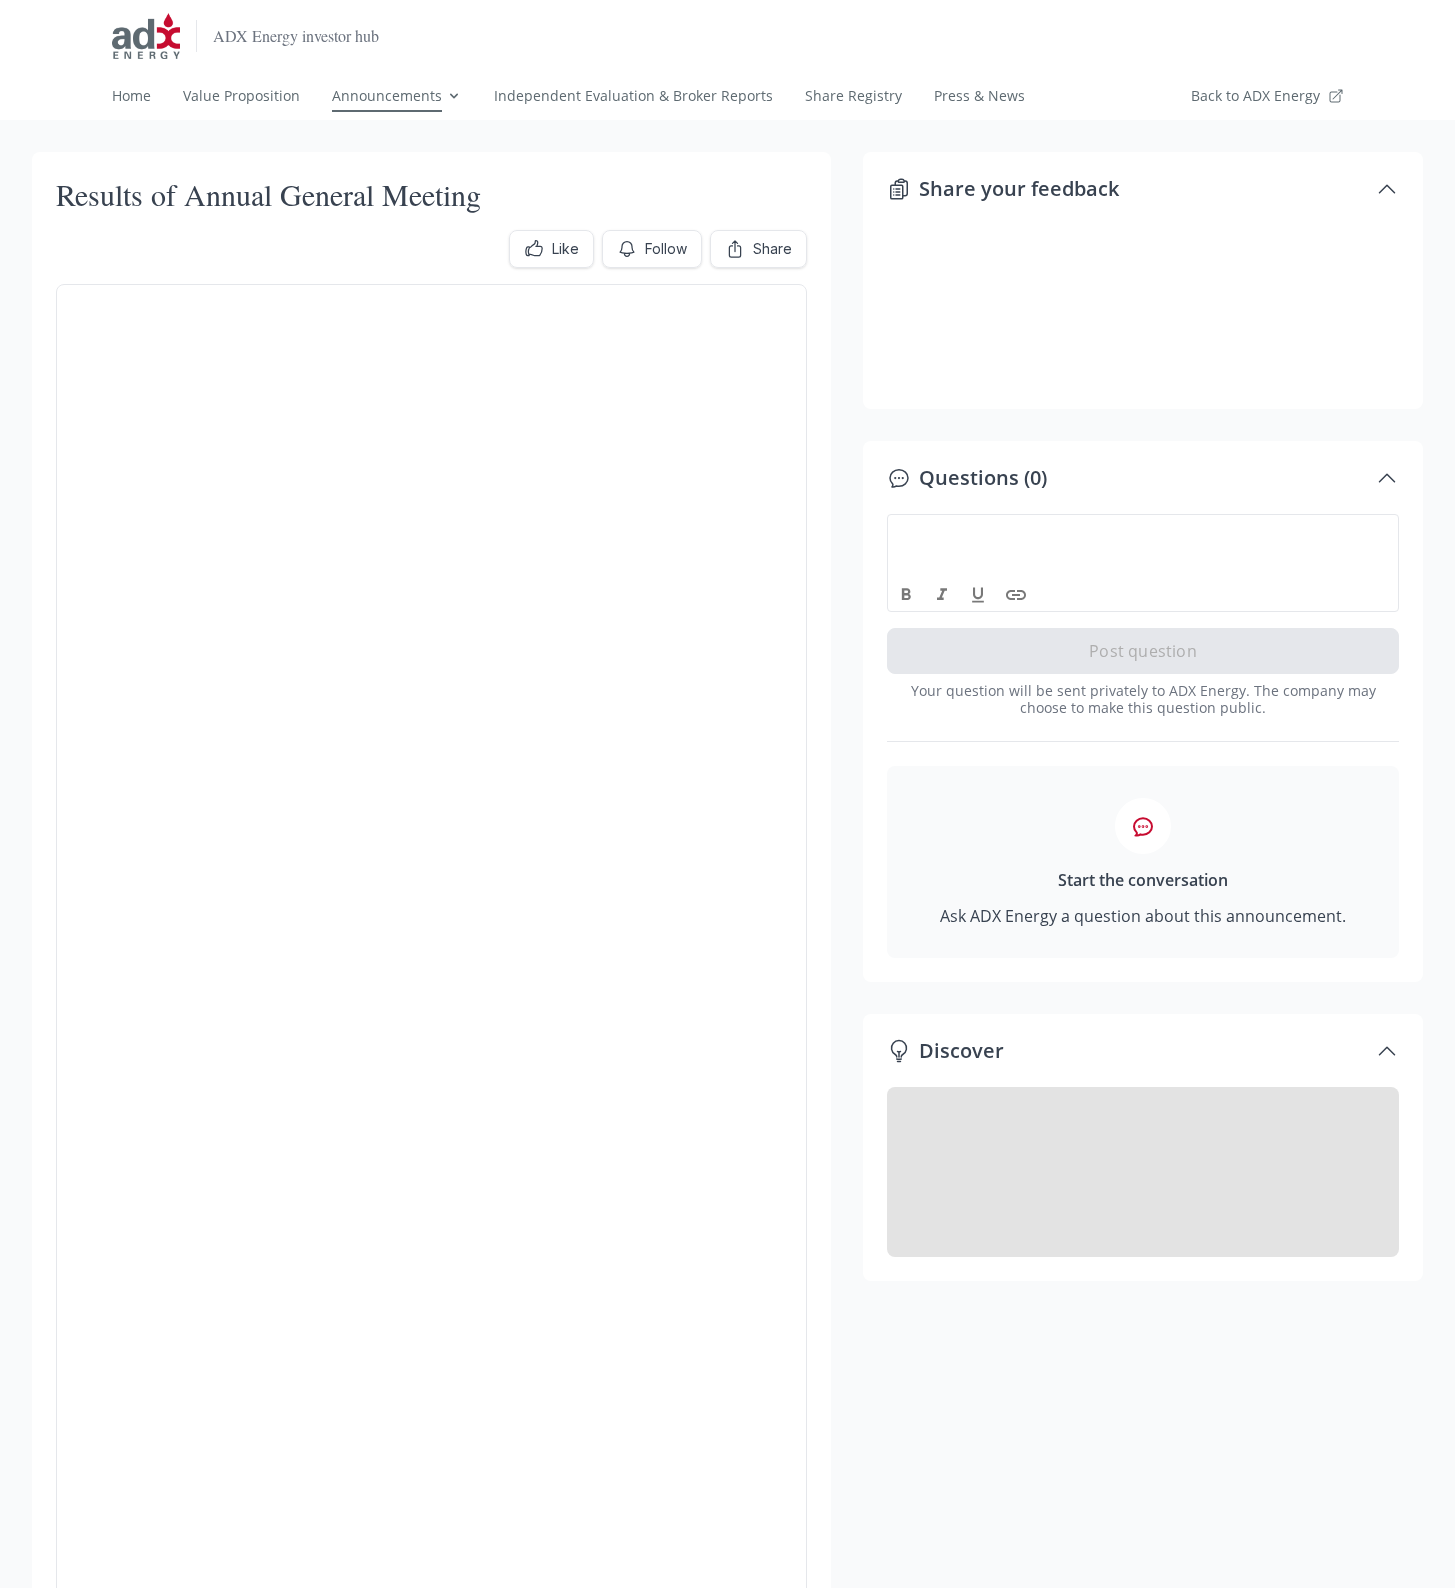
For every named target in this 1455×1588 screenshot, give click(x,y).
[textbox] (1143, 533)
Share (772, 248)
